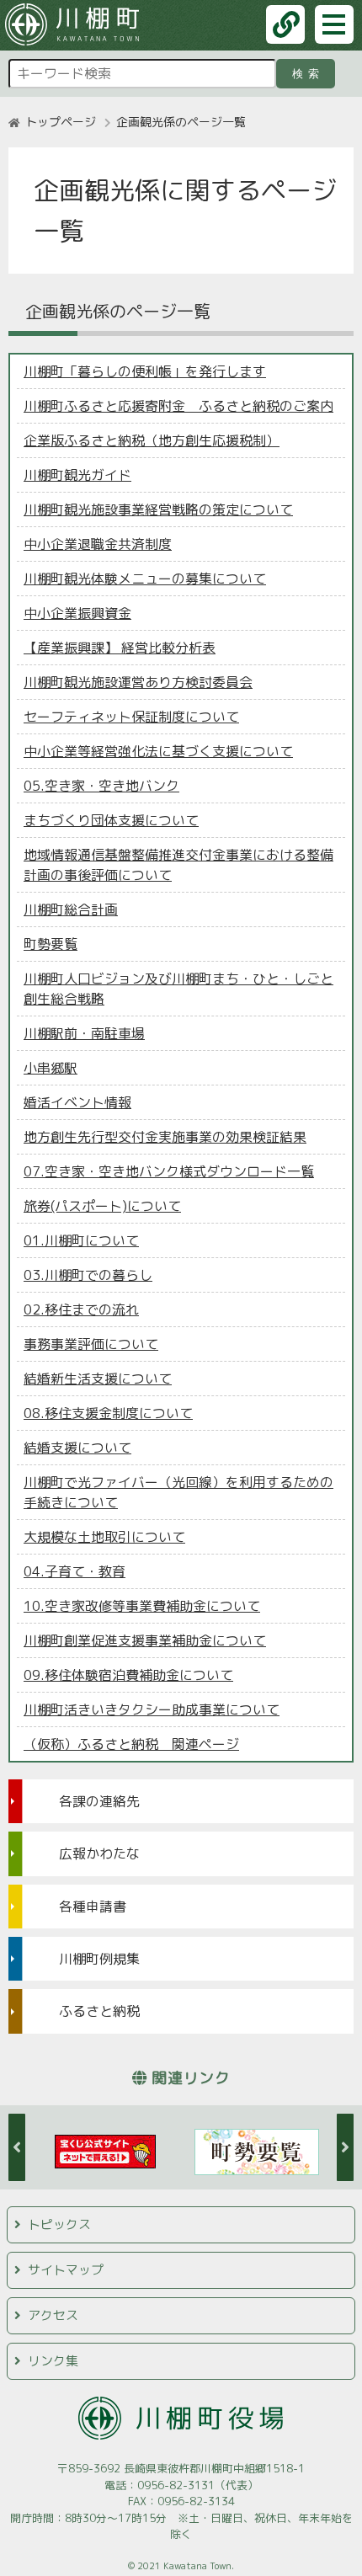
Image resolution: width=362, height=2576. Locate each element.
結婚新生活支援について (98, 1379)
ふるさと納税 (99, 2011)
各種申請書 (93, 1907)
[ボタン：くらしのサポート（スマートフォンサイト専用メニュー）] (285, 24)
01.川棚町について (81, 1240)
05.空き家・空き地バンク (101, 786)
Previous (17, 2147)
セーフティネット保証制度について (131, 717)
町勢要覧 (51, 944)
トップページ (61, 122)
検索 (309, 74)
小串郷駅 (51, 1068)
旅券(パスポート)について (102, 1206)
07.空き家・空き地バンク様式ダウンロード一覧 (169, 1171)
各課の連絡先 (99, 1801)
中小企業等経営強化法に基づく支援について (158, 751)
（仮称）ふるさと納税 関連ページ (131, 1744)
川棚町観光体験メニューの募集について (145, 579)
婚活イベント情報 (77, 1102)
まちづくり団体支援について (111, 820)
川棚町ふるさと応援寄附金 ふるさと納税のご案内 (178, 406)
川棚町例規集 (99, 1959)
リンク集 (53, 2361)
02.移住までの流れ (81, 1309)
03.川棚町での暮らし (88, 1275)
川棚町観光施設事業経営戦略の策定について (158, 509)
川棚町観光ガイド (77, 475)
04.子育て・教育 (75, 1571)
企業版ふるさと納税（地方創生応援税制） (152, 440)
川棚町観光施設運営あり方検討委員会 (138, 682)
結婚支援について (77, 1448)
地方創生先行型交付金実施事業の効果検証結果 (165, 1137)
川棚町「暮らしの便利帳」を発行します (145, 371)
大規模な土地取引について (104, 1537)
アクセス (53, 2315)
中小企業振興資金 (77, 613)
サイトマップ (66, 2270)
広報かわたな (99, 1853)
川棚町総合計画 (71, 909)
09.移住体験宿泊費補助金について (128, 1675)
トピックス (59, 2224)
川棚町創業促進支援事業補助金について (145, 1640)
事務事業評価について (91, 1344)
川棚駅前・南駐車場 (84, 1033)
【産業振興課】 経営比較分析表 (120, 648)
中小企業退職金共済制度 (98, 544)
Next (345, 2147)
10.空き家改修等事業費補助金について (142, 1606)
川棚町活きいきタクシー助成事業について (152, 1709)
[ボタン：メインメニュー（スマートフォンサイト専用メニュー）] (334, 24)
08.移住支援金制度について (108, 1413)
